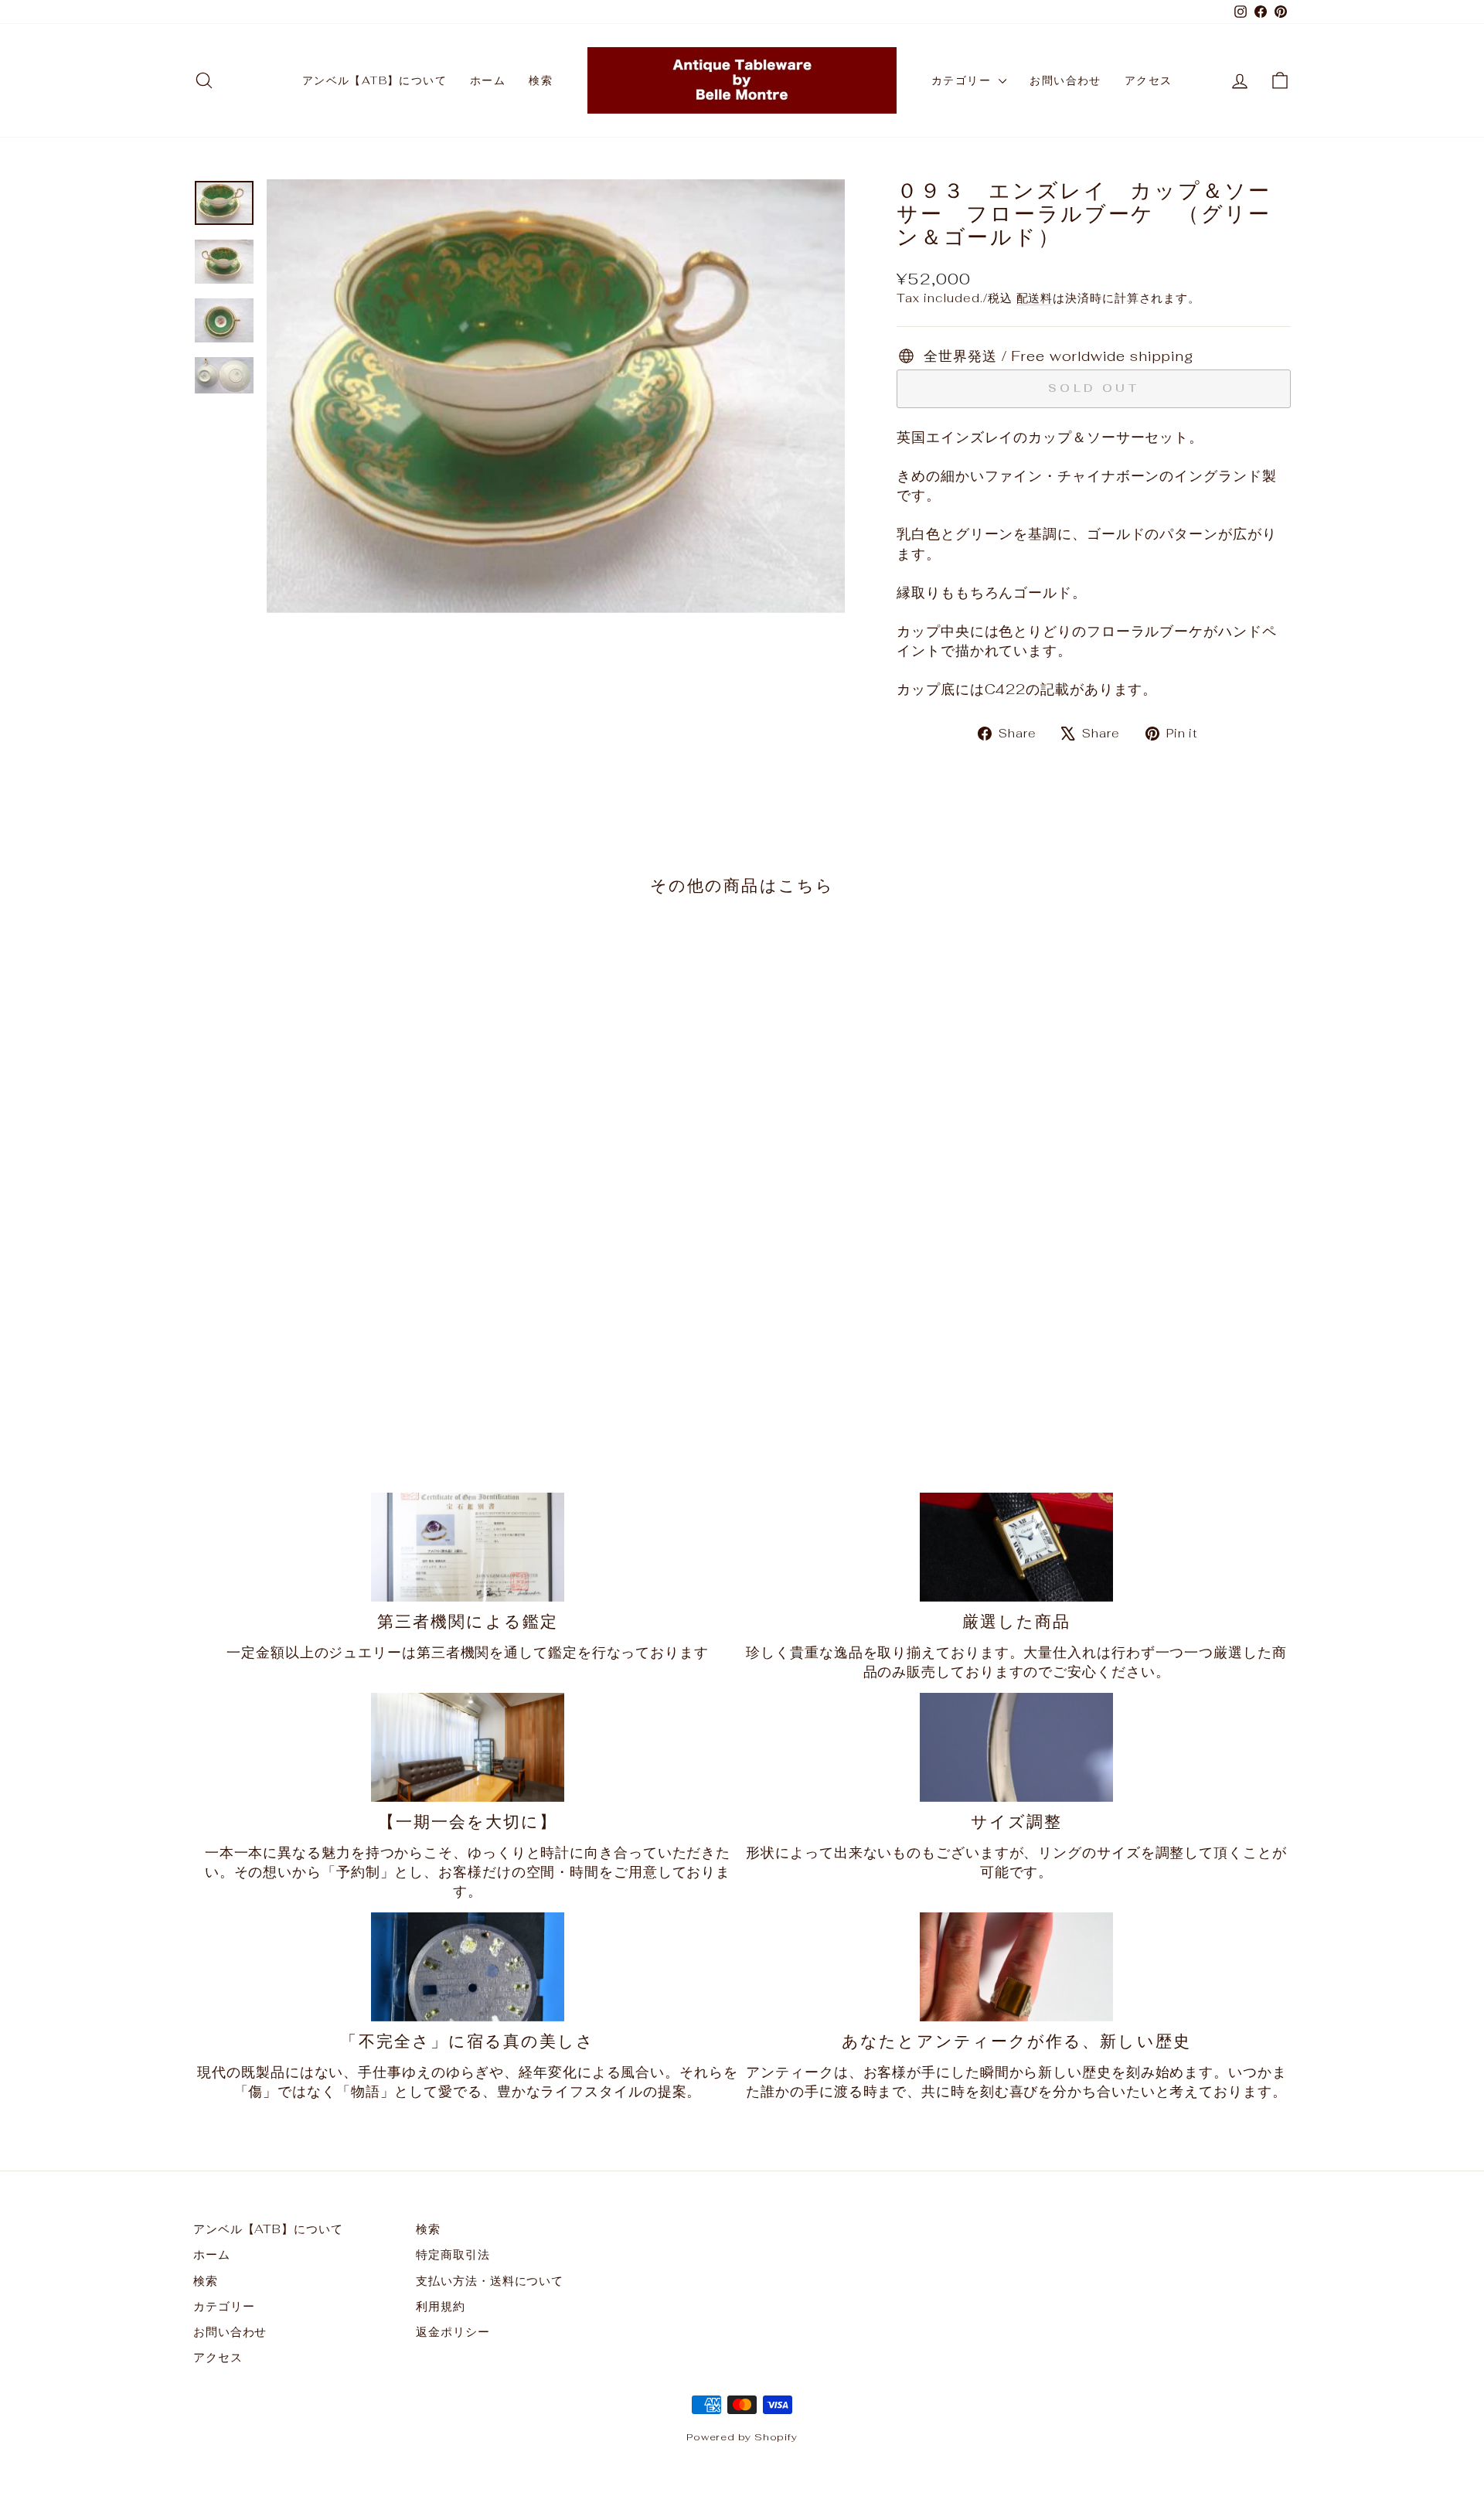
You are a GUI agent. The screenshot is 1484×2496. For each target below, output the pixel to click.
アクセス (1149, 80)
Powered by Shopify (742, 2437)
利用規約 (441, 2306)
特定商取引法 (453, 2254)
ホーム (488, 80)
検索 (541, 80)
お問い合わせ (1065, 80)
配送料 (1035, 298)
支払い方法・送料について (490, 2281)
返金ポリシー (453, 2332)
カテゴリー (963, 80)
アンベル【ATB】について (374, 80)
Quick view (324, 1308)
